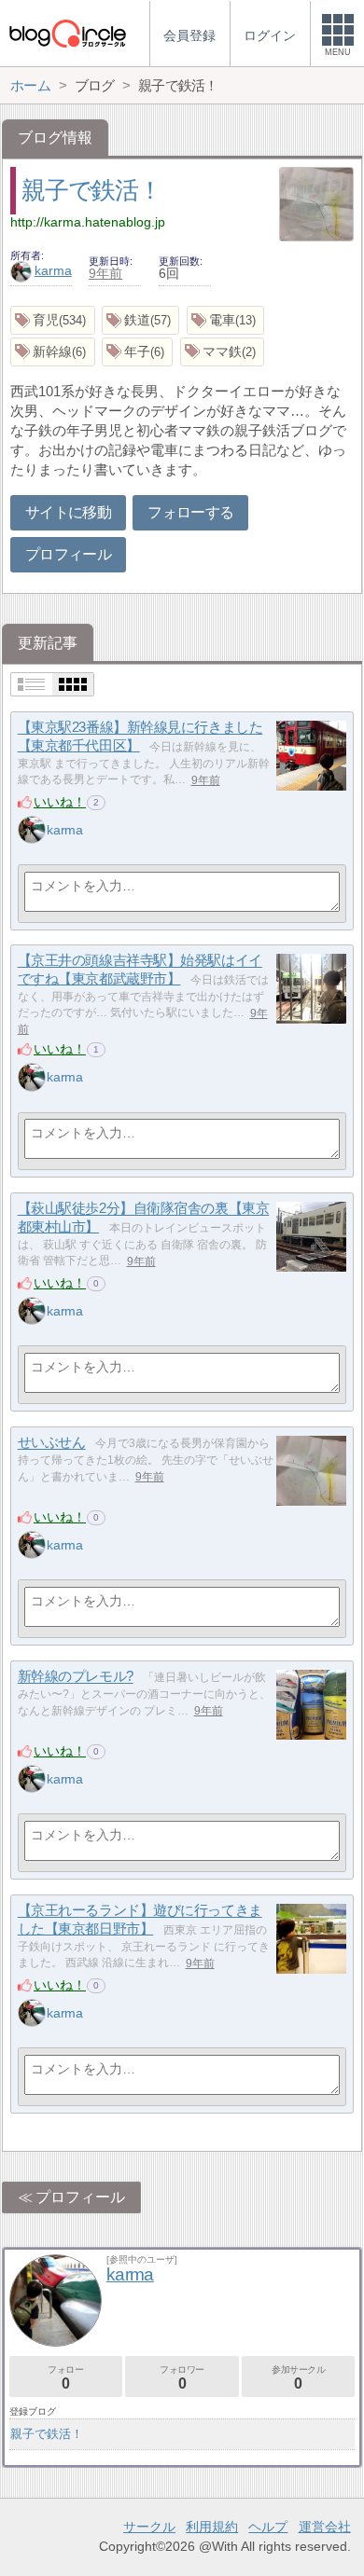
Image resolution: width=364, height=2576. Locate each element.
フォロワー (182, 2378)
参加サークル (299, 2378)
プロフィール (68, 554)
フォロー (65, 2378)
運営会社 (325, 2527)
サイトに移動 (68, 512)
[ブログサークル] (67, 33)
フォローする (190, 512)
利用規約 (212, 2527)
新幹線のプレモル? (76, 1677)
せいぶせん (52, 1443)
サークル (149, 2527)
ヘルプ (268, 2527)
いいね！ (60, 802)
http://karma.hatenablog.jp (88, 222)
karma (53, 270)
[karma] (32, 830)
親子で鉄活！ (91, 190)
